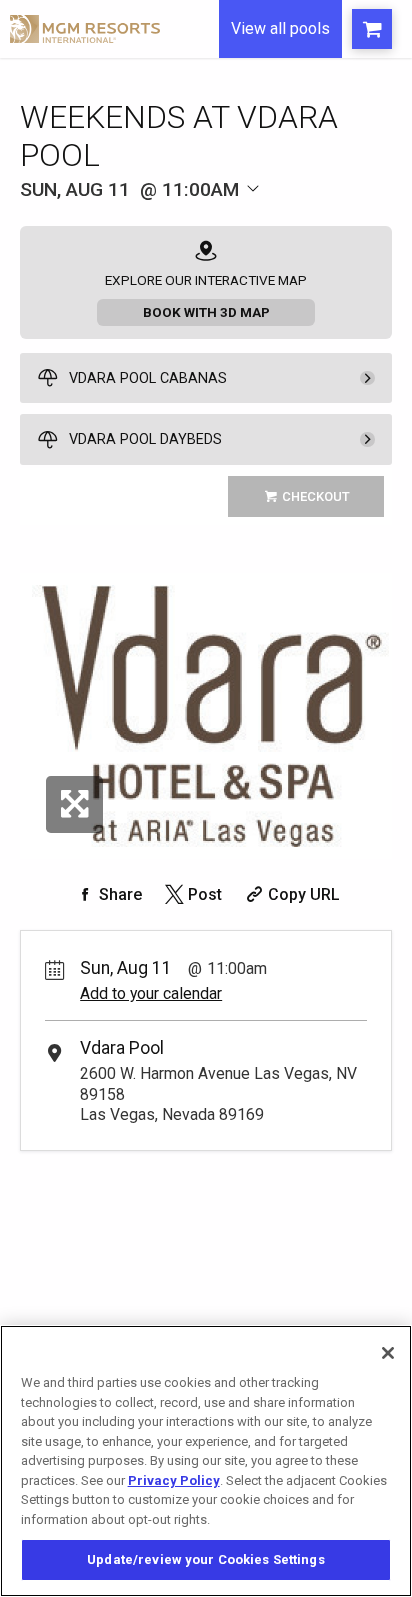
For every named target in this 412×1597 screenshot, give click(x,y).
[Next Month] (277, 217)
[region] (206, 1461)
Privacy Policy (174, 1480)
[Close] (388, 1353)
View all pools (280, 28)
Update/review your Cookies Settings (206, 1559)
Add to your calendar (151, 993)
